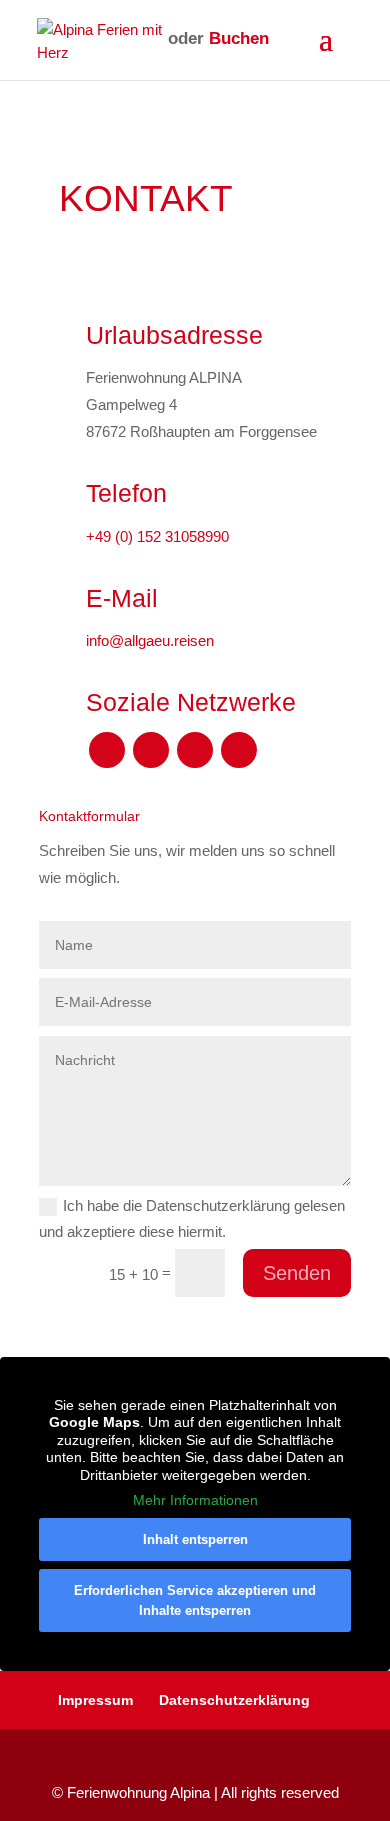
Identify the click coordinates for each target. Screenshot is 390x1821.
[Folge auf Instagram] (239, 750)
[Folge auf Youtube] (195, 750)
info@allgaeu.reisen (150, 640)
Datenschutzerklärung (234, 1700)
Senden (297, 1273)
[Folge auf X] (151, 750)
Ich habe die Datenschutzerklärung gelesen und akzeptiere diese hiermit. (192, 1218)
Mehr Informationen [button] (195, 1500)
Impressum (95, 1700)
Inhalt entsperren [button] (195, 1539)
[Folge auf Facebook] (107, 750)
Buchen (239, 38)
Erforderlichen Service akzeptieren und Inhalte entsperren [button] (195, 1600)
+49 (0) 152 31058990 (157, 536)
